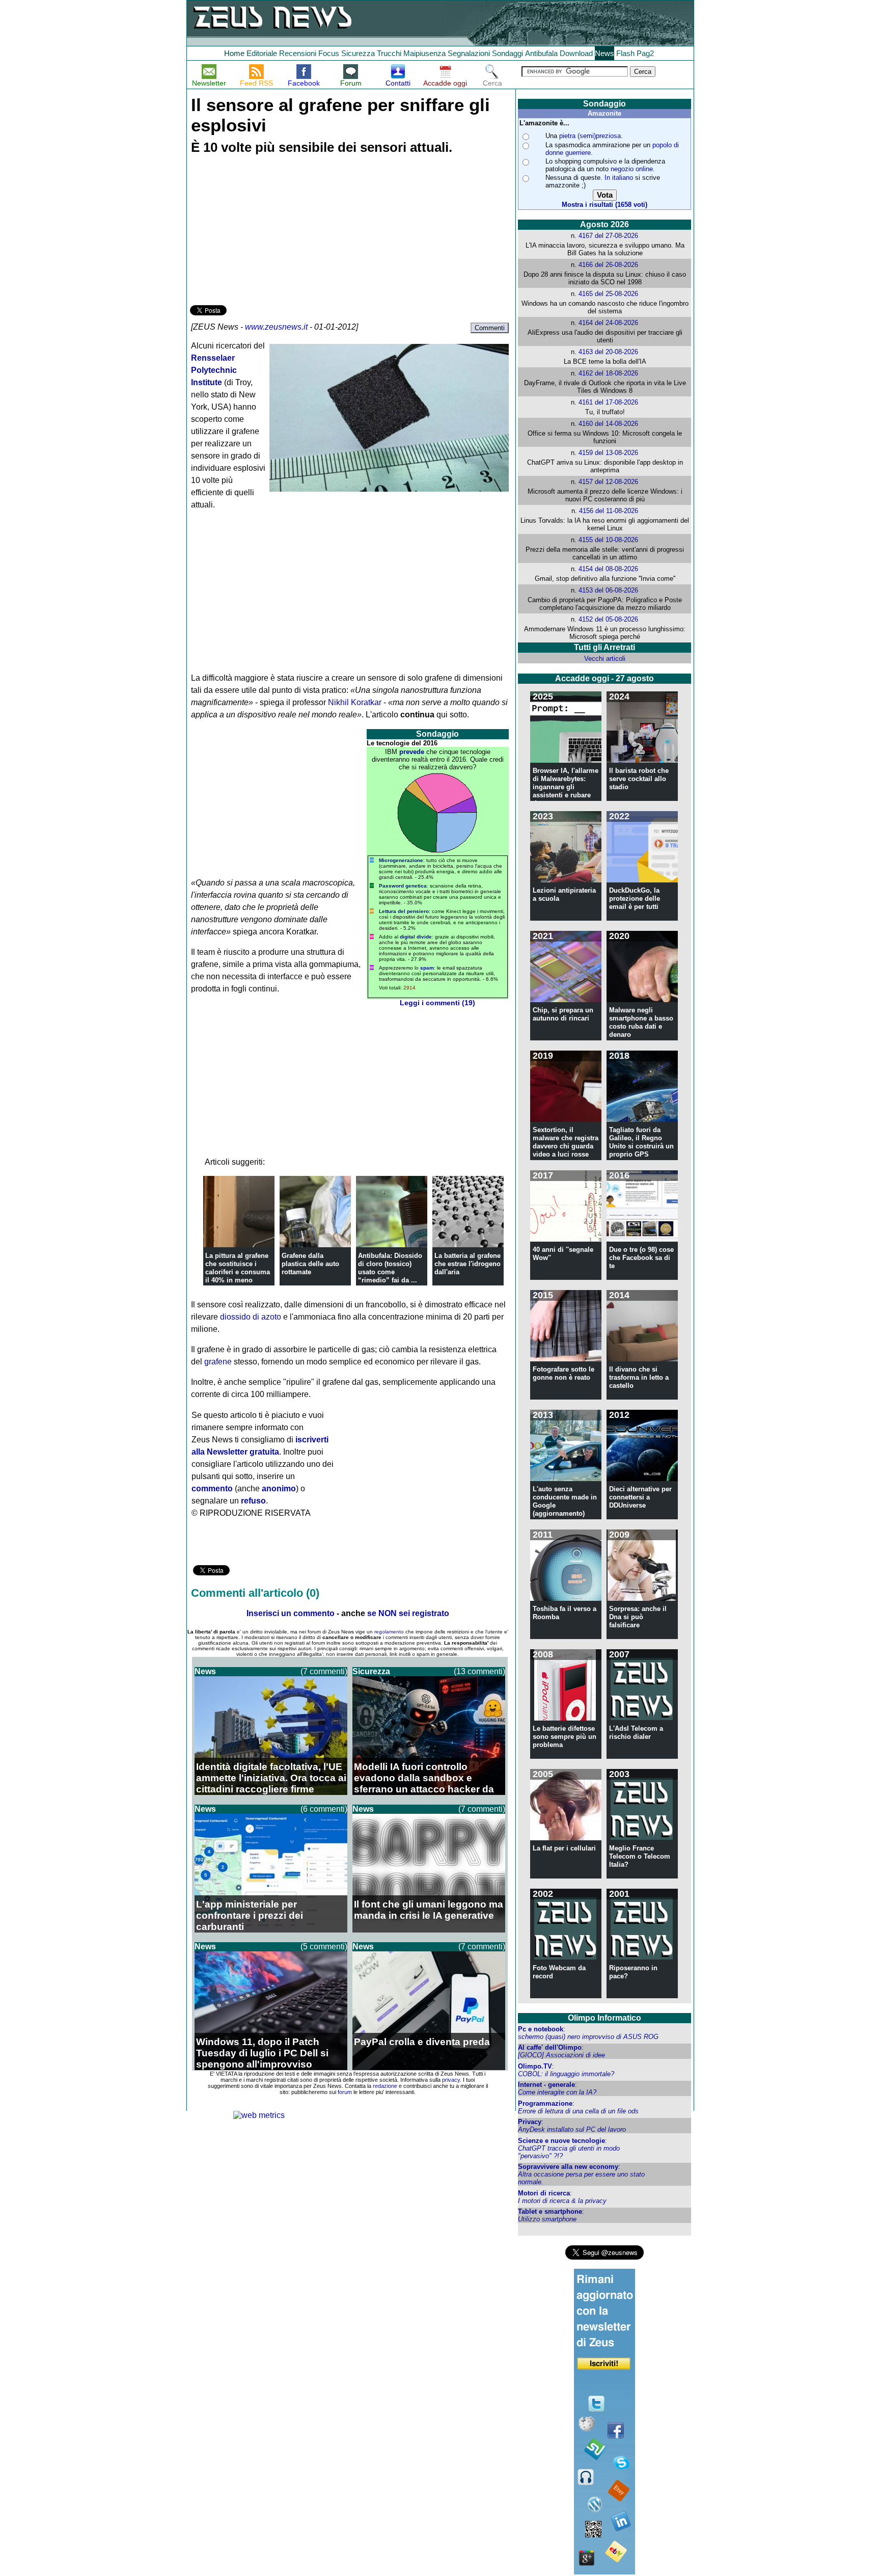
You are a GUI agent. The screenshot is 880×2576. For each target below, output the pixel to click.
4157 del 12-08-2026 (608, 482)
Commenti (490, 328)
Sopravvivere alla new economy (568, 2167)
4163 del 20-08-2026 (608, 352)
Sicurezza (358, 53)
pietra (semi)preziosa (590, 136)
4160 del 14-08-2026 (608, 424)
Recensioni (298, 53)
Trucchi (389, 53)
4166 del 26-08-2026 (608, 265)
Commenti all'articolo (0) (255, 1593)
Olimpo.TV (535, 2066)
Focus (329, 53)
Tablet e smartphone (550, 2211)
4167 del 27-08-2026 (608, 236)
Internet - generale (546, 2085)
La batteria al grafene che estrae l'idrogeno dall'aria (468, 1264)
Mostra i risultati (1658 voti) (604, 205)
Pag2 (645, 53)
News (604, 53)
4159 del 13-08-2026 (608, 453)
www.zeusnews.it (276, 327)
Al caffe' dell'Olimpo (550, 2047)
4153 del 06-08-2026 (608, 590)
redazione (385, 2086)
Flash (625, 53)
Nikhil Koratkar (355, 702)
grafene (218, 1362)
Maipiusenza (424, 53)
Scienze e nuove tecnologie (561, 2141)
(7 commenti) (324, 1671)
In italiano (619, 178)
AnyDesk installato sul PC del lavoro (572, 2129)
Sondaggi (507, 53)
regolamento (389, 1632)
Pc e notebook (541, 2029)
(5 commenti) (324, 1947)
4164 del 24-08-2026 (608, 323)
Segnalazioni (469, 53)
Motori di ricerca (544, 2193)
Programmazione (545, 2103)
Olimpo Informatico (604, 2018)
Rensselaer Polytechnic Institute (214, 370)
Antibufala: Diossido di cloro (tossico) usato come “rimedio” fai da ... (390, 1268)
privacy (451, 2080)
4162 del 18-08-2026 (608, 373)
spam (427, 968)
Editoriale (262, 53)
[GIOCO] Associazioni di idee (561, 2055)
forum (345, 2092)
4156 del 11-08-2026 (609, 511)
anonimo (279, 1488)
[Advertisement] (266, 231)
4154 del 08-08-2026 (608, 569)
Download (576, 53)
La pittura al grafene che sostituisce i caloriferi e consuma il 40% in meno (238, 1268)
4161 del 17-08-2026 (608, 402)
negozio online (632, 169)
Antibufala (541, 53)
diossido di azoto (251, 1317)
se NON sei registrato (408, 1613)
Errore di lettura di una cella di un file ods (578, 2111)
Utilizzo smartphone (547, 2219)
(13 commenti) (479, 1671)
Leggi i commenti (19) (437, 1003)
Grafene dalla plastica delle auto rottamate (310, 1264)
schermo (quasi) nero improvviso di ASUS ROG (588, 2037)
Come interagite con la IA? (557, 2092)
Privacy (530, 2122)
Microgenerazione (401, 860)
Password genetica (403, 886)
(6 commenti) (324, 1809)
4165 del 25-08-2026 (608, 294)
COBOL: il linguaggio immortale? (566, 2074)
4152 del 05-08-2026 (608, 619)
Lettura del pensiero (404, 911)
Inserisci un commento (291, 1613)
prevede (412, 752)
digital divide (416, 937)
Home (234, 53)
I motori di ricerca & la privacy (562, 2201)
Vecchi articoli (605, 659)
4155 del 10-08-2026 (608, 540)
